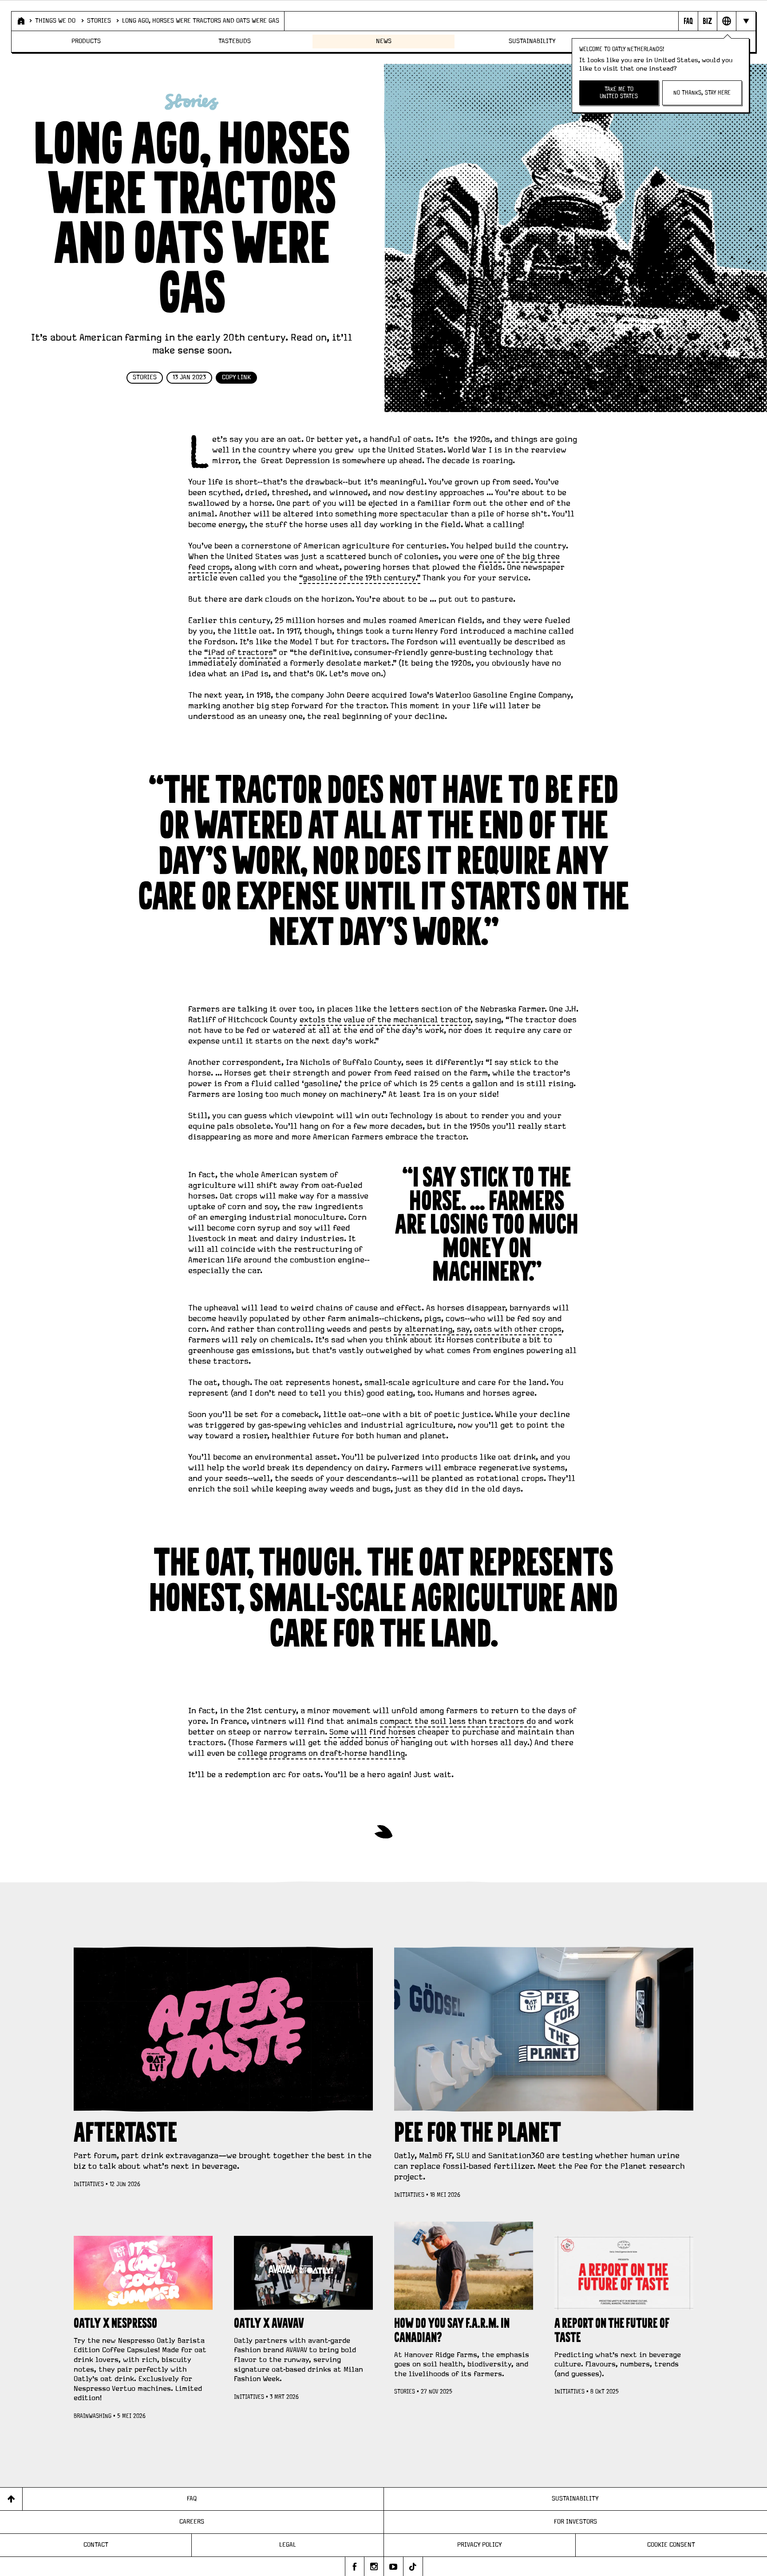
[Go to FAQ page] (688, 21)
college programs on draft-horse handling (321, 1754)
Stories (99, 21)
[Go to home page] (20, 21)
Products (86, 41)
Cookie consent (671, 2545)
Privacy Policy (480, 2545)
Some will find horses (372, 1732)
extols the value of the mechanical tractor (385, 1020)
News (384, 41)
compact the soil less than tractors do (458, 1722)
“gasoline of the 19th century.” (360, 578)
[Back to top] (11, 2499)
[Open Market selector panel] (726, 21)
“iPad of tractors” (240, 653)
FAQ (192, 2499)
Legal (288, 2545)
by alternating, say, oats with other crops (478, 1330)
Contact (96, 2545)
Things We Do (55, 21)
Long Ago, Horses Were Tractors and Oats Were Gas (201, 21)
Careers (192, 2522)
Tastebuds (235, 41)
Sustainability (532, 41)
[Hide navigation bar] (745, 21)
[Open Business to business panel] (707, 21)
